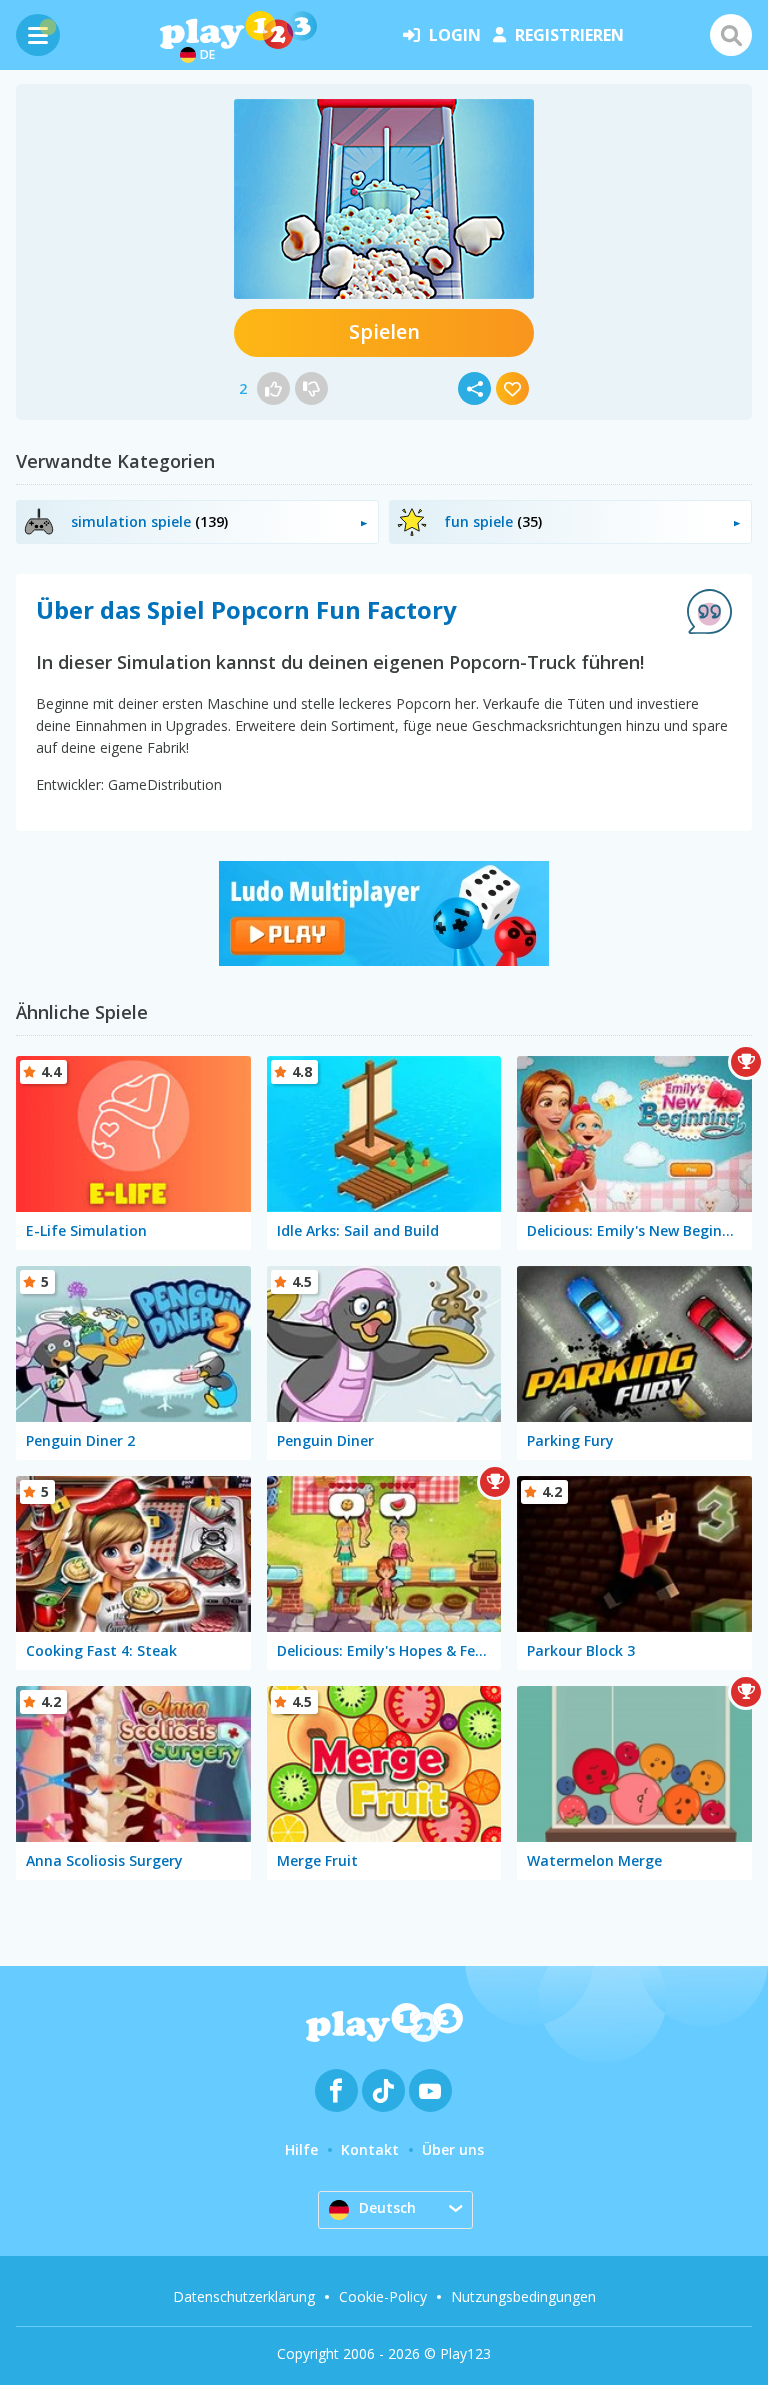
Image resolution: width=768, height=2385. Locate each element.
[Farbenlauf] (384, 960)
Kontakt (370, 2149)
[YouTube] (430, 2090)
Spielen (384, 331)
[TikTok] (383, 2090)
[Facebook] (336, 2090)
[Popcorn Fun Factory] (384, 199)
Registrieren (569, 35)
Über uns (453, 2149)
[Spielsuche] (731, 35)
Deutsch (387, 2207)
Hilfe (301, 2149)
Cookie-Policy (383, 2296)
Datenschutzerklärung (244, 2296)
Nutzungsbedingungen (523, 2296)
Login (455, 35)
